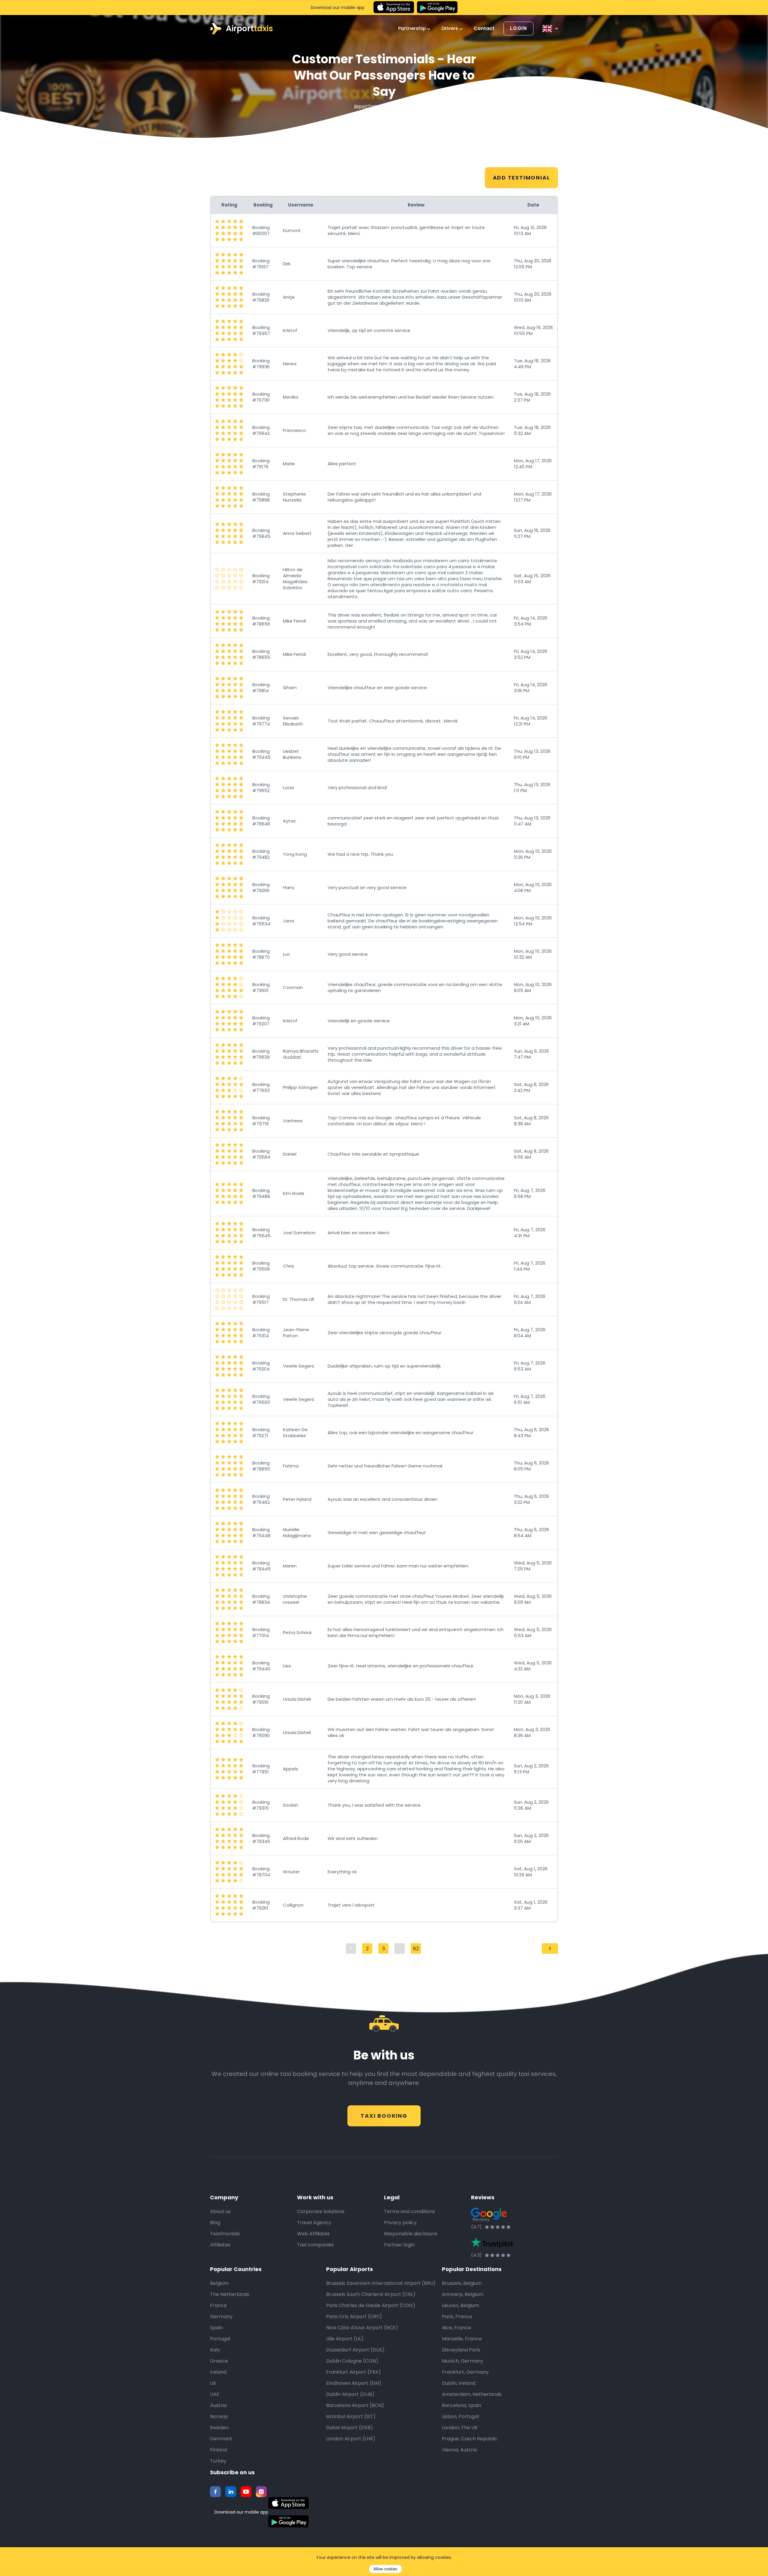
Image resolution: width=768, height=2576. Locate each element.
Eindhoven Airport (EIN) (354, 2383)
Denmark (221, 2439)
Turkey (218, 2461)
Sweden (219, 2428)
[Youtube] (246, 2492)
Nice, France (456, 2328)
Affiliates (220, 2245)
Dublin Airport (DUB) (350, 2394)
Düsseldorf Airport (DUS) (355, 2350)
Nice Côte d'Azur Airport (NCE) (362, 2328)
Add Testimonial (522, 178)
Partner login (399, 2245)
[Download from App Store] (394, 8)
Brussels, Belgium (462, 2283)
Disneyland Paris (461, 2350)
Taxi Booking (384, 2116)
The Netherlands (230, 2294)
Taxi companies (315, 2245)
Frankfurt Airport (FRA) (354, 2372)
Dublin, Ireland (459, 2383)
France (218, 2305)
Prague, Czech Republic (470, 2439)
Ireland (218, 2372)
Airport (249, 29)
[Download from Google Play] (437, 8)
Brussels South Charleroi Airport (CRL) (371, 2294)
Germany (221, 2317)
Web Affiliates (313, 2234)
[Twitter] (231, 2492)
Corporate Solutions (321, 2211)
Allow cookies (385, 2569)
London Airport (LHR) (351, 2439)
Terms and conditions (409, 2211)
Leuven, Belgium (460, 2305)
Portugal (220, 2339)
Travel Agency (314, 2223)
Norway (219, 2416)
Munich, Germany (463, 2361)
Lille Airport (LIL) (345, 2339)
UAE (215, 2394)
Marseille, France (462, 2339)
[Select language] (550, 29)
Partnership (413, 29)
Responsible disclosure (411, 2234)
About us (220, 2211)
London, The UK (460, 2428)
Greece (219, 2361)
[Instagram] (261, 2492)
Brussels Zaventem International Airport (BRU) (381, 2283)
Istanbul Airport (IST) (351, 2416)
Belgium (219, 2283)
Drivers (450, 29)
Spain (216, 2328)
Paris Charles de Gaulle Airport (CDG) (371, 2305)
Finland (218, 2450)
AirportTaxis (366, 106)
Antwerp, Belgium (463, 2294)
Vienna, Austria (459, 2450)
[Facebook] (215, 2492)
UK (213, 2383)
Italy (215, 2350)
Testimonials (225, 2234)
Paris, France (457, 2317)
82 (416, 1949)
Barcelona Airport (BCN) (355, 2405)
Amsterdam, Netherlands (472, 2394)
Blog (215, 2223)
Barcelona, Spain (462, 2405)
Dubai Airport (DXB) (349, 2428)
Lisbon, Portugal (460, 2416)
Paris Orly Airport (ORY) (354, 2317)
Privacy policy (400, 2223)
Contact (484, 29)
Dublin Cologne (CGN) (352, 2361)
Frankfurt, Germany (465, 2372)
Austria (218, 2405)
